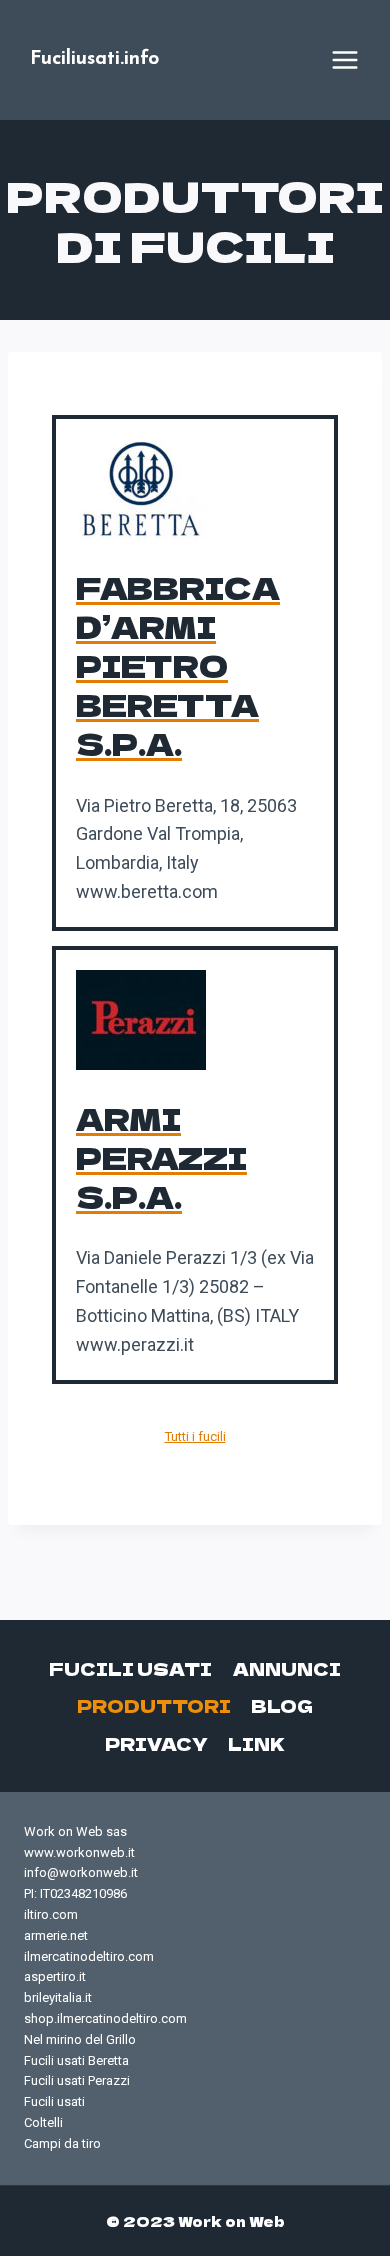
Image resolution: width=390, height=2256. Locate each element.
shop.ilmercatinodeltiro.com (105, 2018)
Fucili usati (130, 1668)
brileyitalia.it (58, 1997)
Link (256, 1743)
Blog (282, 1705)
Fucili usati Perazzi (77, 2080)
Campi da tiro (62, 2143)
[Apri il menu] (345, 60)
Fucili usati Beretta (76, 2060)
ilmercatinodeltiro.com (89, 1956)
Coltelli (43, 2122)
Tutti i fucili (195, 1436)
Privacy (156, 1743)
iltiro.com (51, 1914)
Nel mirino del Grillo (80, 2039)
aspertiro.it (55, 1976)
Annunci (287, 1668)
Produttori (154, 1705)
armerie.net (56, 1935)
